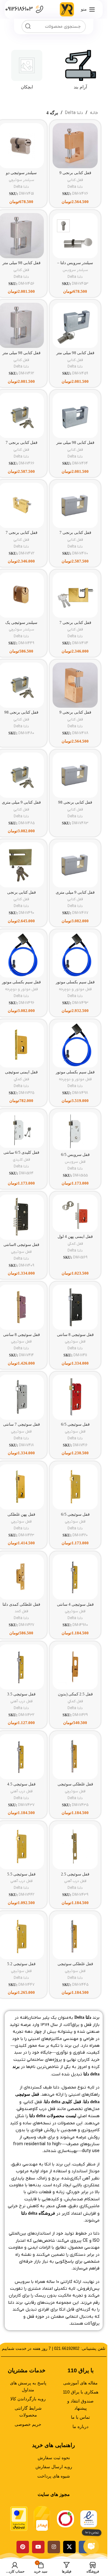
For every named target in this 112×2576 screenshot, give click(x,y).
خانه (94, 113)
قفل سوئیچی (21, 1252)
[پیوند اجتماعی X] (69, 2547)
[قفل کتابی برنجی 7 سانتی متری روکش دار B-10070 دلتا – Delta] (75, 505)
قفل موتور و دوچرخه (75, 989)
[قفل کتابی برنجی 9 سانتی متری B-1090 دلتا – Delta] (75, 685)
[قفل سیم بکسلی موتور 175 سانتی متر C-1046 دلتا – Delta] (75, 1045)
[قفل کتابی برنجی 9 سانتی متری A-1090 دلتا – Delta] (75, 146)
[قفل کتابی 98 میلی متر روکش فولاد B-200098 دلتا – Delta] (75, 415)
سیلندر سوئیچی (21, 180)
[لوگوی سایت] (67, 9)
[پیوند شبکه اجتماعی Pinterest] (23, 2547)
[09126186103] (40, 9)
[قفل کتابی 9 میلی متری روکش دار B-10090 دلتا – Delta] (75, 865)
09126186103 (19, 9)
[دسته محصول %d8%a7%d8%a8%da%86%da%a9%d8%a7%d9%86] (27, 72)
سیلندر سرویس (75, 270)
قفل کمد (21, 1611)
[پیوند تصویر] (89, 2519)
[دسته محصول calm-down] (81, 72)
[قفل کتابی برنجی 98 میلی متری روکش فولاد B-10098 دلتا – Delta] (75, 775)
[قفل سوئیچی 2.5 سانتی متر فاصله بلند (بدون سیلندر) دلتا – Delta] (75, 1847)
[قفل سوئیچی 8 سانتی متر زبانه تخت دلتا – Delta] (75, 1307)
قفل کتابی (75, 180)
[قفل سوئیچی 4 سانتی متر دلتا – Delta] (75, 1577)
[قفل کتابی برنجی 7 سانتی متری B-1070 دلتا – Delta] (75, 595)
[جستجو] (28, 26)
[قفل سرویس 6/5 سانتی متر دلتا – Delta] (75, 1131)
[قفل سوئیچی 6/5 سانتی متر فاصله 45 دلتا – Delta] (75, 1397)
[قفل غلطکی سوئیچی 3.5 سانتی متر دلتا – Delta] (75, 1757)
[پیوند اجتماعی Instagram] (54, 2547)
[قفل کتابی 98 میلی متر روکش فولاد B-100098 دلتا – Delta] (75, 325)
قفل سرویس (75, 1162)
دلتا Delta (74, 113)
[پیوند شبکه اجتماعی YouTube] (38, 2547)
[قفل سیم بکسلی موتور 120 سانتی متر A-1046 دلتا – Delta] (75, 955)
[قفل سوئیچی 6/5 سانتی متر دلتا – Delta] (75, 1487)
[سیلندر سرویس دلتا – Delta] (75, 236)
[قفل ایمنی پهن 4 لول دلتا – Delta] (75, 1213)
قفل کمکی (21, 1079)
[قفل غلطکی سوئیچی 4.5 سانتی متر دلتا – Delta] (75, 1937)
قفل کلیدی (21, 1160)
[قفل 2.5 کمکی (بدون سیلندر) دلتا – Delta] (75, 1667)
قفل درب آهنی (21, 1701)
